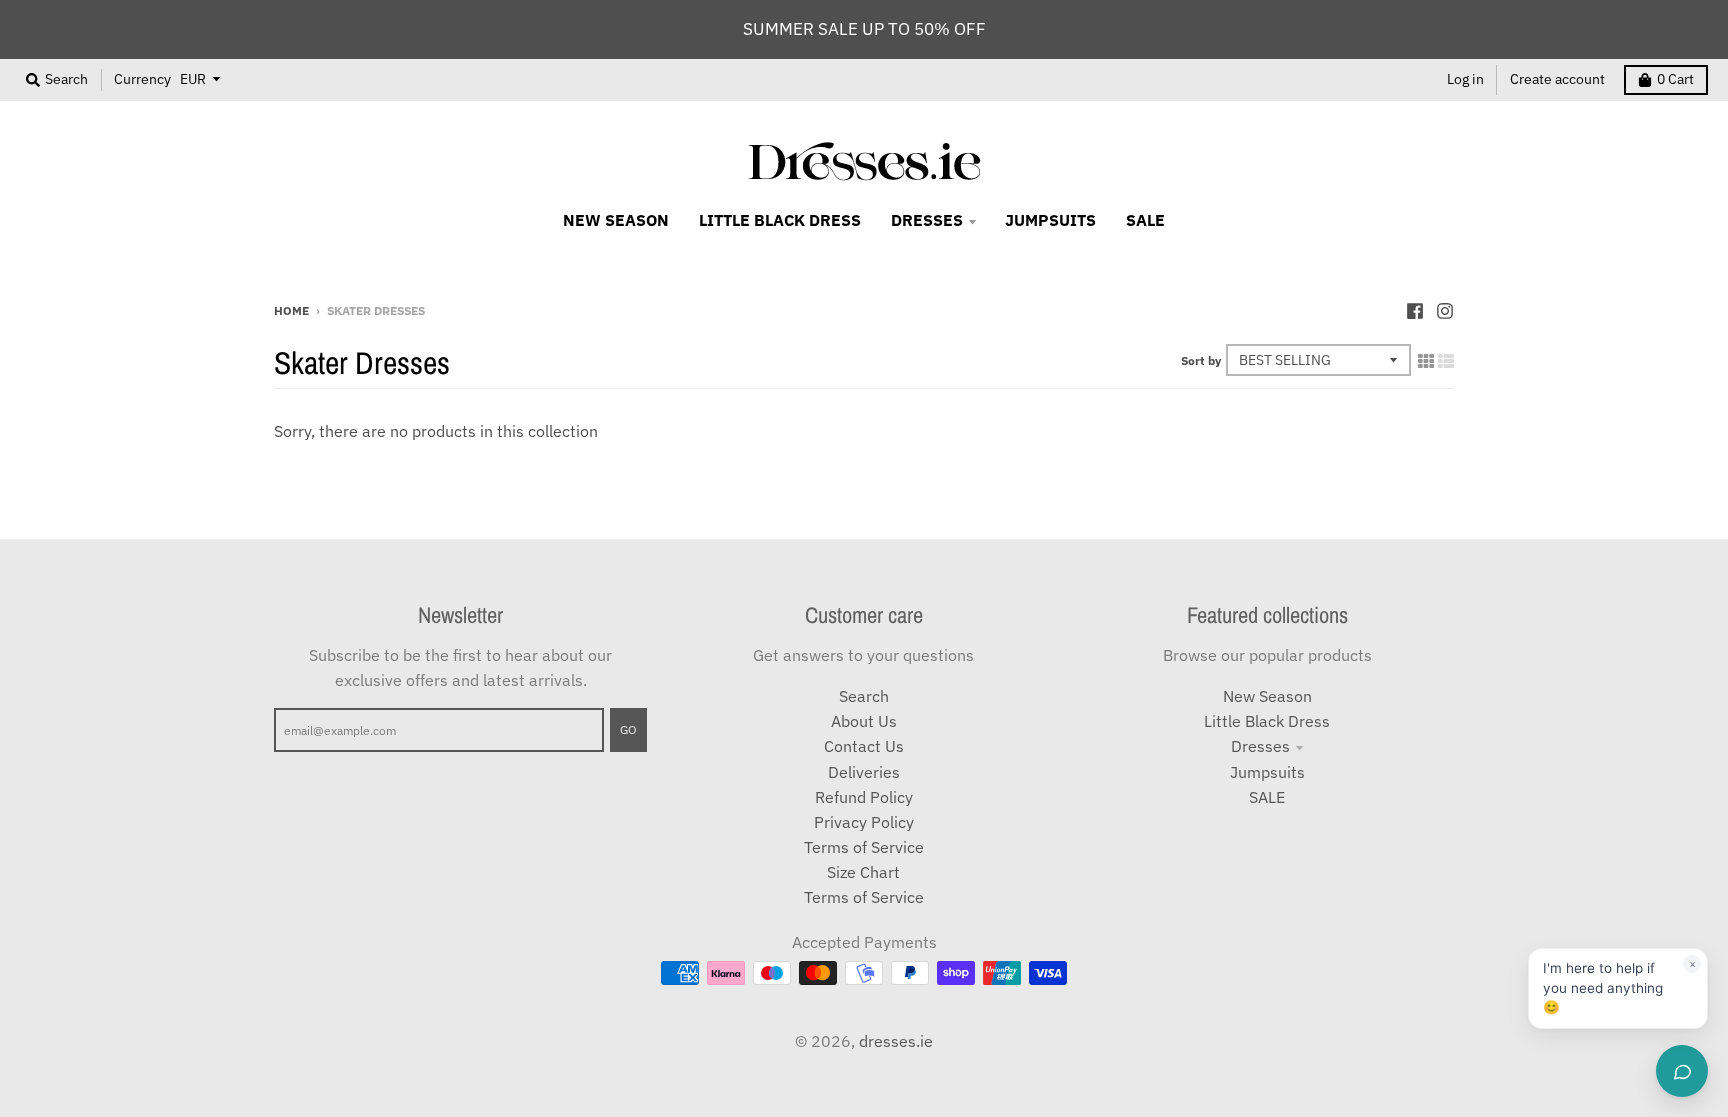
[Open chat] (1682, 1071)
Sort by (1201, 360)
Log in (1465, 79)
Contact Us (864, 746)
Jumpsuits (1267, 772)
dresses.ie (896, 1041)
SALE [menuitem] (1145, 220)
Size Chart (863, 872)
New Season (1267, 696)
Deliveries (864, 772)
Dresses (1260, 746)
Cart (1675, 79)
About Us (864, 721)
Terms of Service (864, 847)
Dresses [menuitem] (927, 220)
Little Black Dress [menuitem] (780, 220)
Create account (1557, 79)
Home (291, 310)
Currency (142, 79)
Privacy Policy (864, 822)
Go (628, 729)
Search (864, 696)
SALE (1267, 797)
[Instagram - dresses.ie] (1445, 309)
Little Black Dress (1267, 721)
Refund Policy (864, 797)
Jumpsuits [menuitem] (1050, 220)
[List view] (1446, 360)
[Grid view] (1426, 360)
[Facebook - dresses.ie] (1415, 309)
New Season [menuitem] (616, 220)
